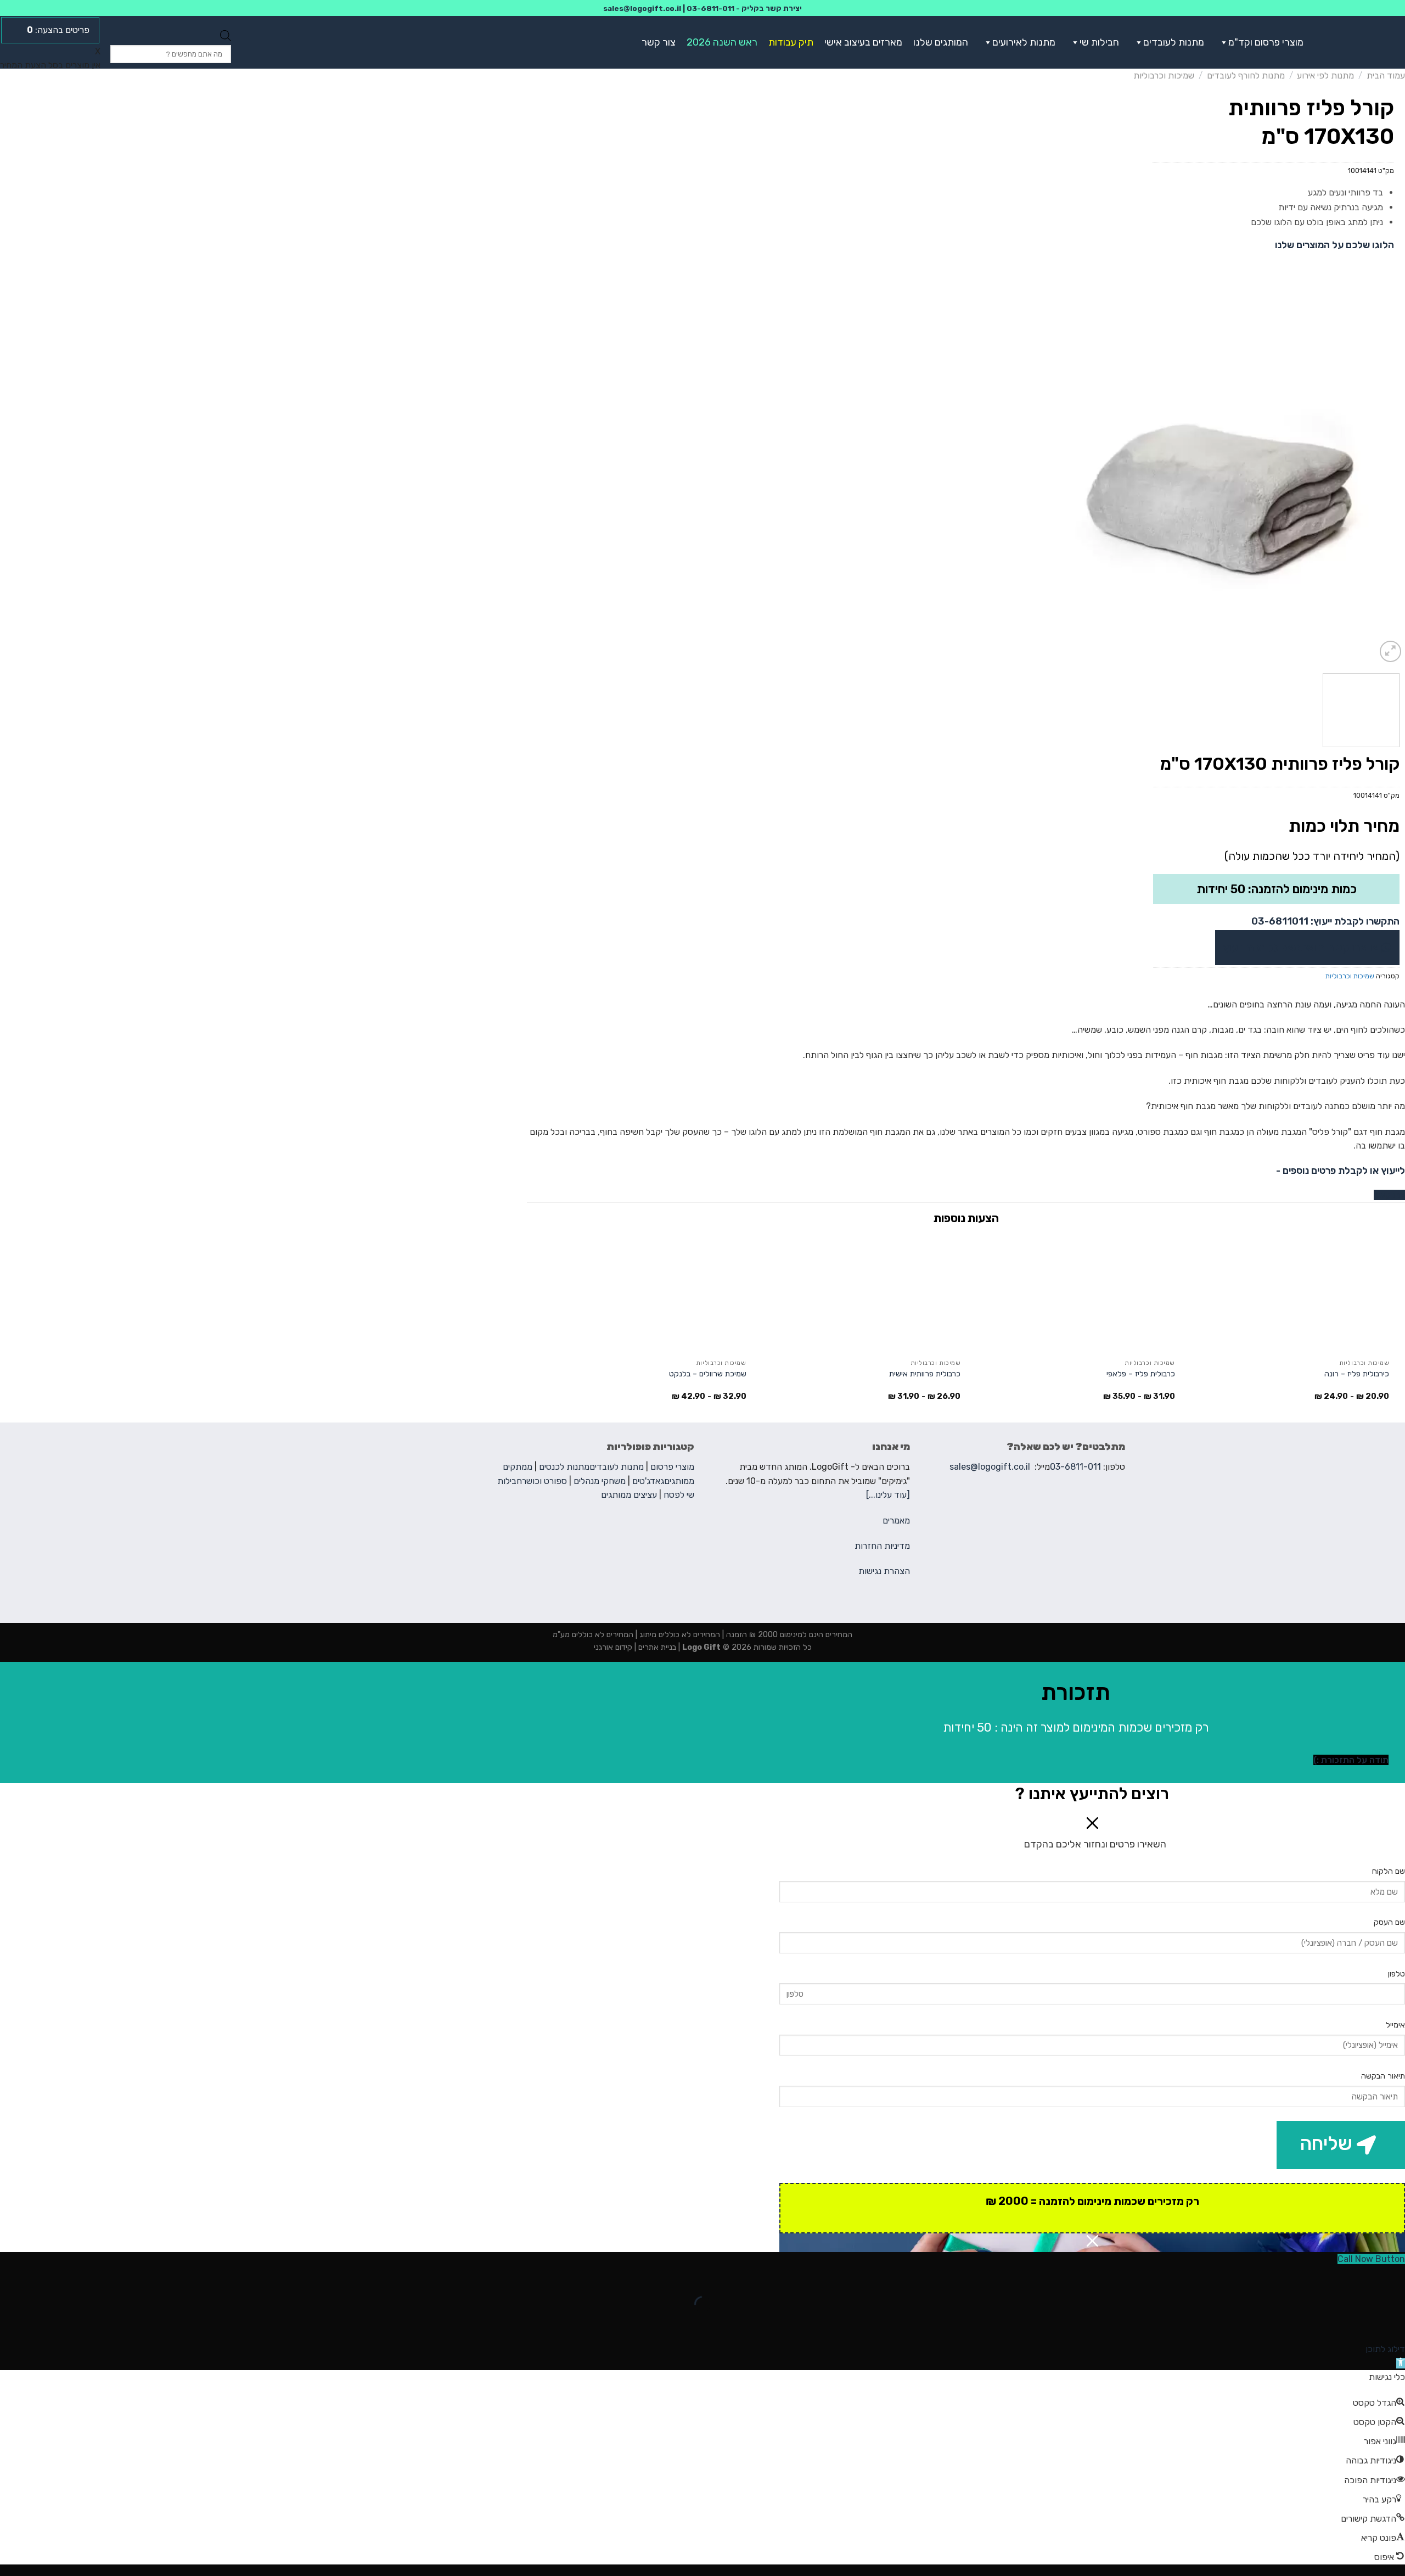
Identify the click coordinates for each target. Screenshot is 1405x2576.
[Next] (1067, 489)
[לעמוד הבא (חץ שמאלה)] (1362, 2323)
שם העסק (1389, 1922)
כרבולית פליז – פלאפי (1141, 1374)
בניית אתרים (656, 1647)
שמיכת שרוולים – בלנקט (708, 1374)
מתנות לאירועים (1024, 42)
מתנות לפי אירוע (1325, 75)
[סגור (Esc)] (1394, 2277)
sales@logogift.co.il (642, 8)
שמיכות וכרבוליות (1164, 75)
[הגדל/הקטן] (1362, 2277)
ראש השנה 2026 (722, 42)
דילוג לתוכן (1385, 2349)
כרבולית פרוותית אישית (925, 1374)
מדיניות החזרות (882, 1546)
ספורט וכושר (544, 1481)
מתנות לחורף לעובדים (1246, 75)
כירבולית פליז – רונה (1357, 1374)
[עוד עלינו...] (888, 1495)
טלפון (1396, 1974)
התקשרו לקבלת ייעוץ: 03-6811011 (1325, 921)
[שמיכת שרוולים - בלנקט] (645, 1293)
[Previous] (1384, 489)
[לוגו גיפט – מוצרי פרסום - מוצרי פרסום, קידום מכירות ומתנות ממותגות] (1365, 42)
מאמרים (896, 1521)
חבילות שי (1099, 42)
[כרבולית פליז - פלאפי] (1073, 1293)
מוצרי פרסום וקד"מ (1266, 42)
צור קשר (659, 42)
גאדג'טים (648, 1481)
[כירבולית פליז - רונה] (1287, 1293)
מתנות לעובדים (1174, 42)
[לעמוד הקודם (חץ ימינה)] (1394, 2323)
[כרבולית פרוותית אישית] (859, 1293)
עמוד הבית (1386, 75)
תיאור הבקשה (1383, 2076)
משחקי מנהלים (600, 1481)
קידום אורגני (613, 1647)
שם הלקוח (1389, 1871)
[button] (1222, 42)
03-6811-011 (710, 8)
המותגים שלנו (941, 42)
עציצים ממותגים (629, 1495)
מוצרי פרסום (672, 1467)
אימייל (1395, 2025)
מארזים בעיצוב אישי (863, 42)
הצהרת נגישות (884, 1571)
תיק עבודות (791, 42)
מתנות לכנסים (564, 1467)
